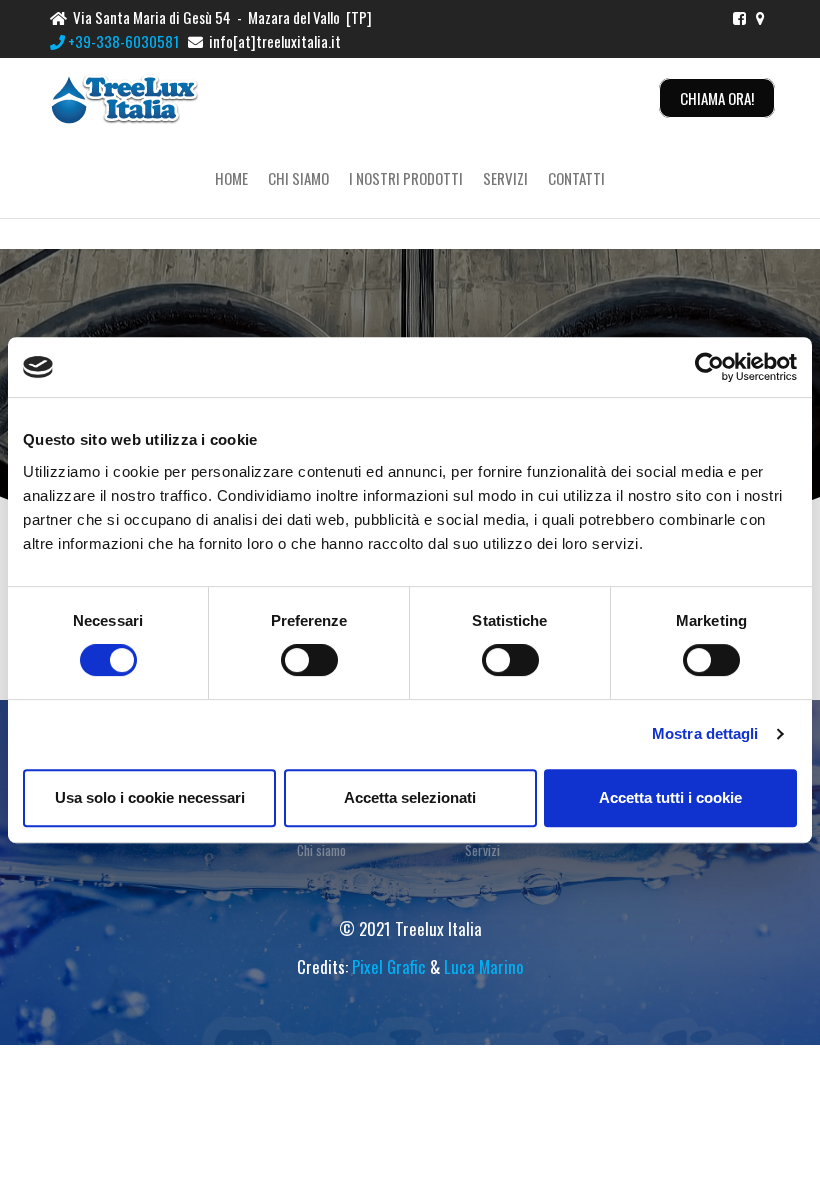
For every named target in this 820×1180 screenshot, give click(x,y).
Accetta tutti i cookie (670, 797)
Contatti (576, 178)
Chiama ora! (717, 98)
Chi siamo (298, 178)
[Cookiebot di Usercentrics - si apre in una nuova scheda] (709, 367)
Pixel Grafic (389, 966)
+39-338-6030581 (122, 41)
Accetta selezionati (410, 797)
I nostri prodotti (406, 178)
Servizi (505, 178)
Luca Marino (484, 966)
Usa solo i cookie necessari (150, 797)
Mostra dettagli (705, 733)
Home (231, 178)
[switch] (309, 660)
